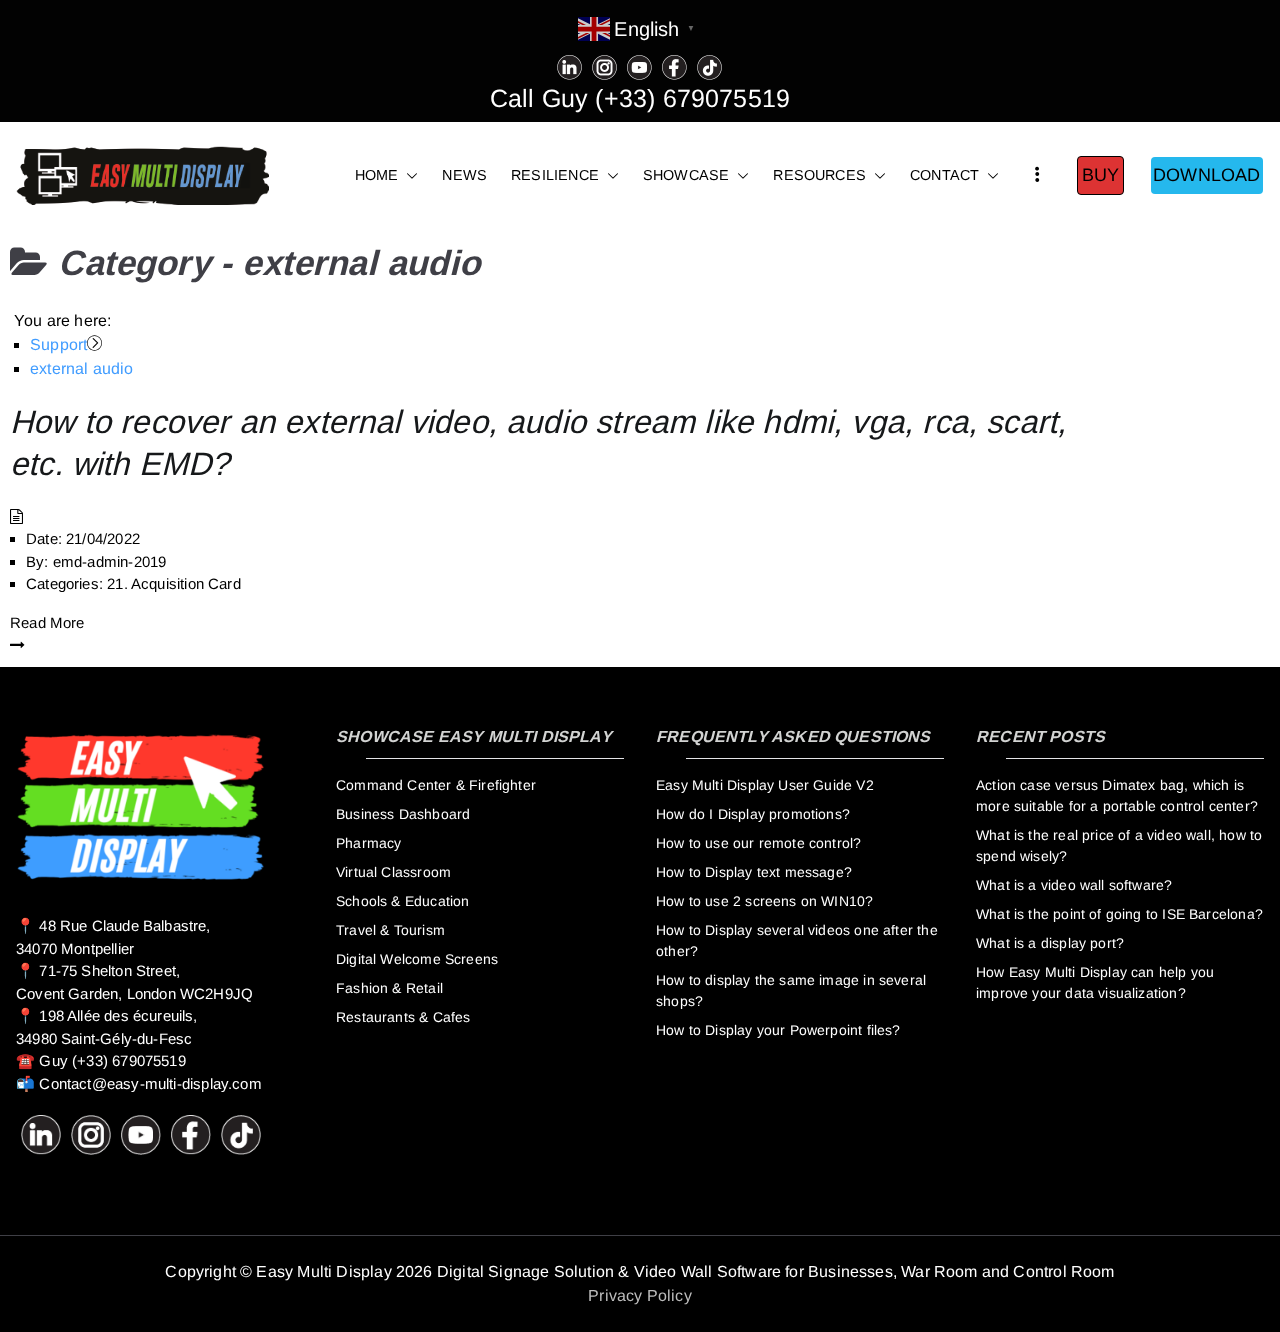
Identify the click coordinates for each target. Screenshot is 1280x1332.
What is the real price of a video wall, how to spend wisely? (1119, 845)
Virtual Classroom (393, 872)
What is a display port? (1050, 943)
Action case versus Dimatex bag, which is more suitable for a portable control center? (1117, 795)
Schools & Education (402, 901)
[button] (408, 176)
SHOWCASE (686, 175)
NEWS (464, 175)
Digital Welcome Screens (417, 959)
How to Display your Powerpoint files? (778, 1030)
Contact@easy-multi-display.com (150, 1083)
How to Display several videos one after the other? (797, 940)
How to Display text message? (754, 872)
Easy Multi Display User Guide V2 (765, 785)
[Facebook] (674, 66)
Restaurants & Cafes (403, 1017)
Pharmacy (368, 843)
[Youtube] (639, 66)
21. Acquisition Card (174, 583)
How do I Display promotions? (753, 814)
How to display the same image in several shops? (791, 990)
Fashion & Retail (389, 988)
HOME (377, 175)
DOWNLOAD (1206, 175)
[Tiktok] (709, 66)
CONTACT (944, 175)
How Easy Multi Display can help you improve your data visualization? (1095, 982)
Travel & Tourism (390, 930)
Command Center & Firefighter (436, 785)
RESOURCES (819, 175)
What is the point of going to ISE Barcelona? (1119, 914)
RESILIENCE (555, 175)
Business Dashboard (403, 814)
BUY (1101, 175)
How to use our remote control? (758, 843)
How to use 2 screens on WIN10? (764, 901)
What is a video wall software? (1074, 885)
